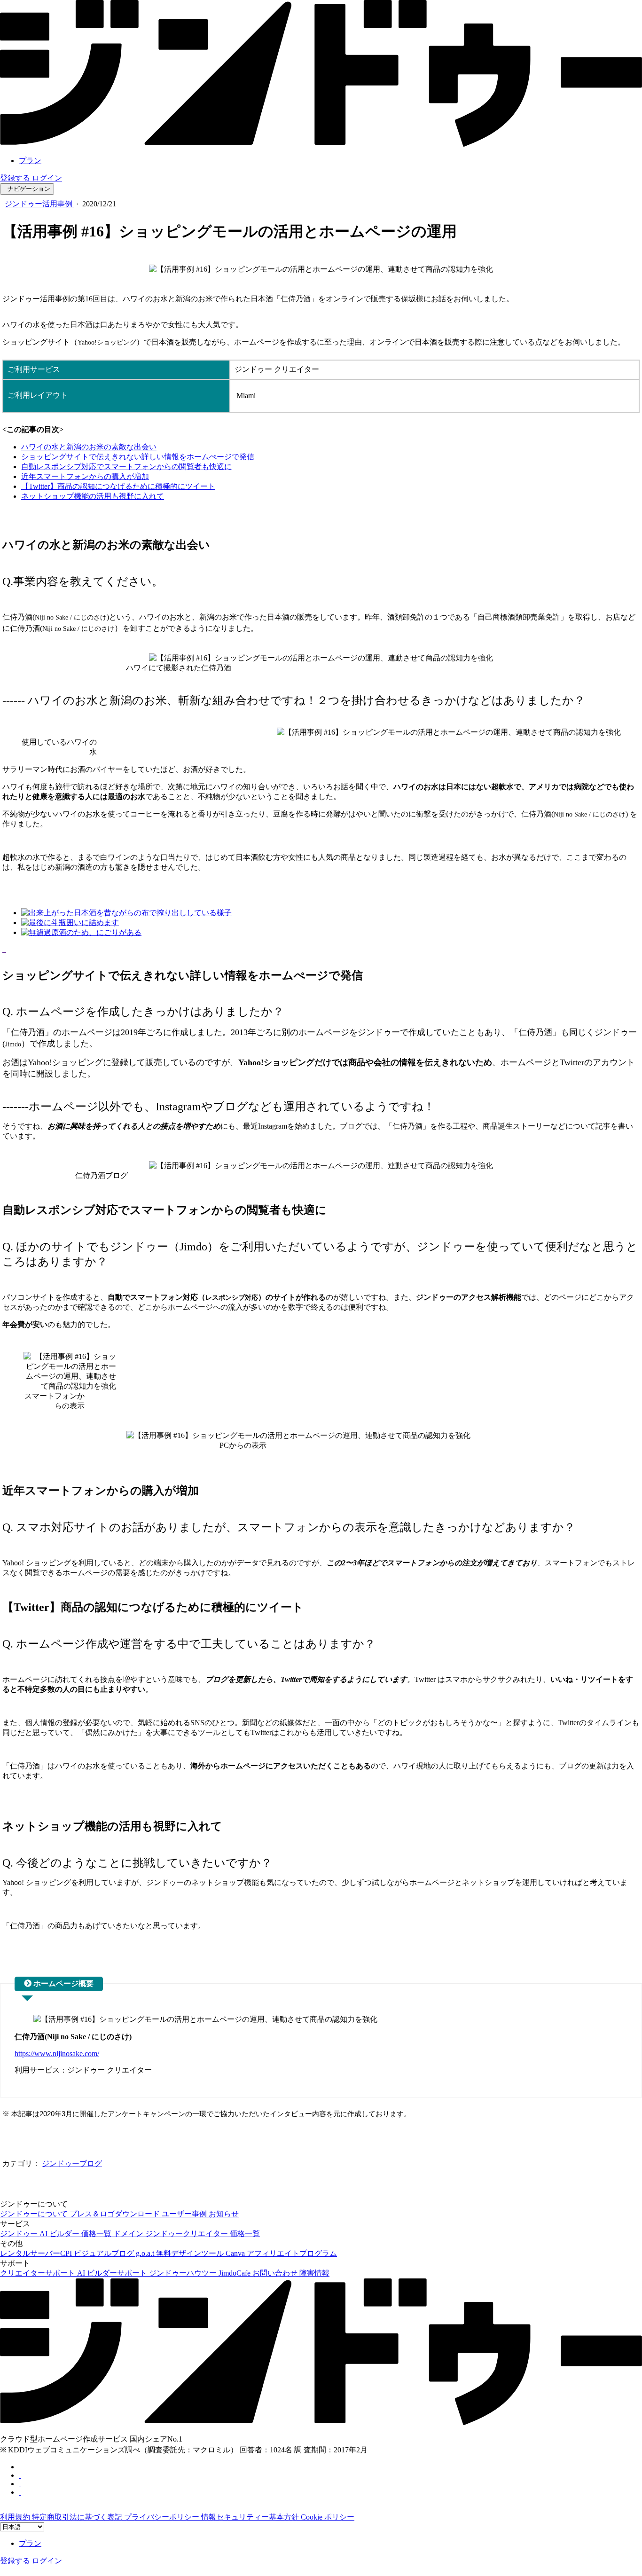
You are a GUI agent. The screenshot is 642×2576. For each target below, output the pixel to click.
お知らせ (224, 2214)
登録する (16, 178)
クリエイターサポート (39, 2273)
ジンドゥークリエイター (188, 2234)
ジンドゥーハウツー (184, 2273)
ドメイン (129, 2234)
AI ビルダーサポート (113, 2273)
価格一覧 (97, 2234)
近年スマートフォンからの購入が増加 (85, 476)
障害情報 (314, 2273)
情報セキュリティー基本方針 (251, 2517)
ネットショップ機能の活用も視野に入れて (93, 496)
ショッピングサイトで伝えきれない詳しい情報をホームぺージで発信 (138, 457)
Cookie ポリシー (328, 2517)
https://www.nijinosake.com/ (57, 2054)
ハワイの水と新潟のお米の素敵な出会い (89, 447)
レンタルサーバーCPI (37, 2253)
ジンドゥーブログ (72, 2164)
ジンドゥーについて (35, 2214)
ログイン (47, 178)
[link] (321, 144)
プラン (30, 161)
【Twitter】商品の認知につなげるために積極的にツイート (118, 486)
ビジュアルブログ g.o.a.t (115, 2253)
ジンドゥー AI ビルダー (41, 2234)
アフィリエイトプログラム (292, 2253)
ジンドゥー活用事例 (39, 204)
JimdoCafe (235, 2273)
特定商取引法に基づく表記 (78, 2517)
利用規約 (16, 2517)
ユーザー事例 (185, 2214)
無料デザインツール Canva (201, 2253)
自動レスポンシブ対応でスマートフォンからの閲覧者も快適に (126, 467)
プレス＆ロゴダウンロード (116, 2214)
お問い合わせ (276, 2273)
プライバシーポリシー (163, 2517)
